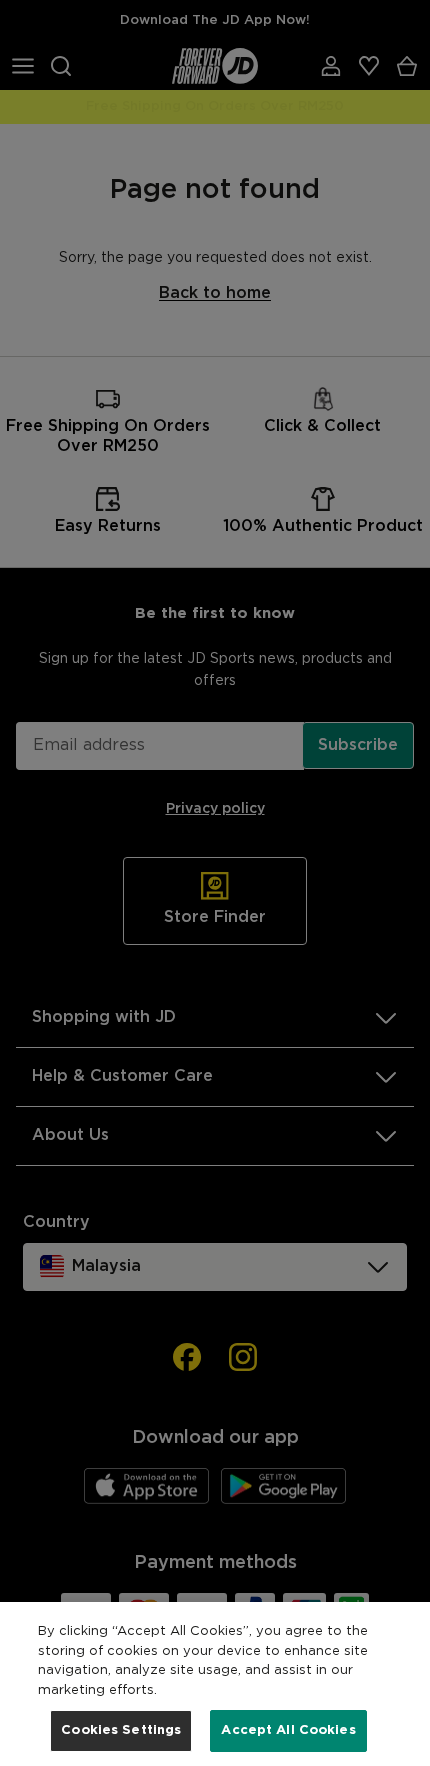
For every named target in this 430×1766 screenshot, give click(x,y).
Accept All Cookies (288, 1730)
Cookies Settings (121, 1730)
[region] (215, 1684)
